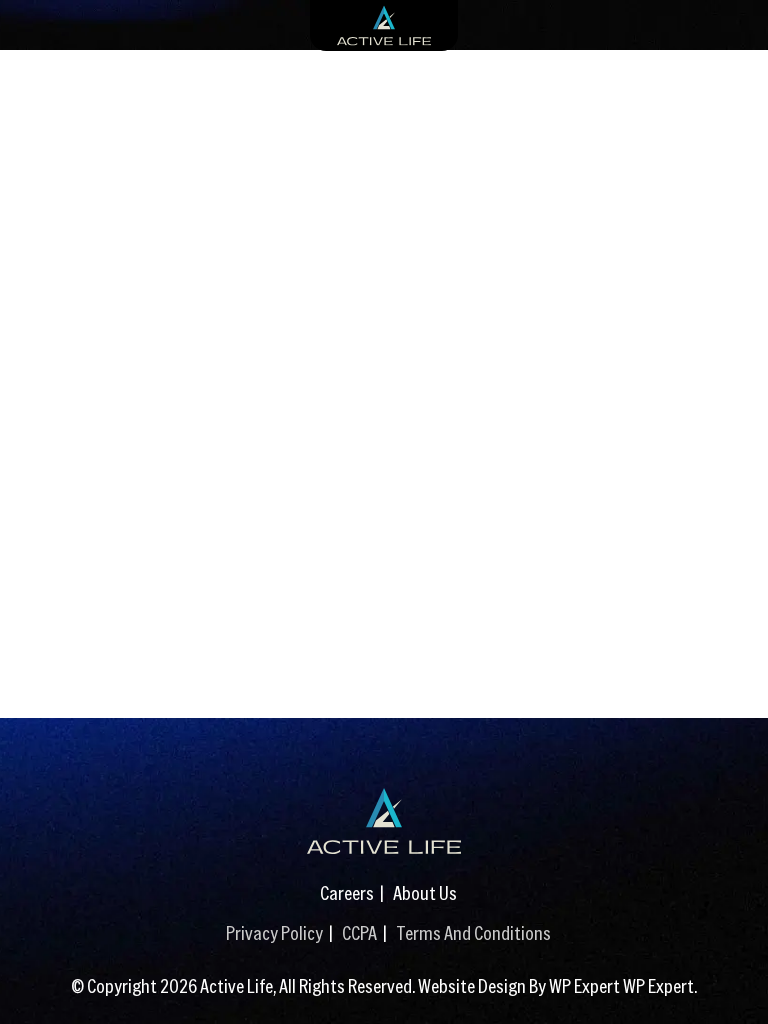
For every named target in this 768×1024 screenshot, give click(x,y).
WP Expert (658, 985)
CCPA (359, 932)
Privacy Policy (274, 932)
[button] (733, 979)
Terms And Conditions (473, 932)
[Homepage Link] (384, 821)
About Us (425, 892)
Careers (347, 892)
